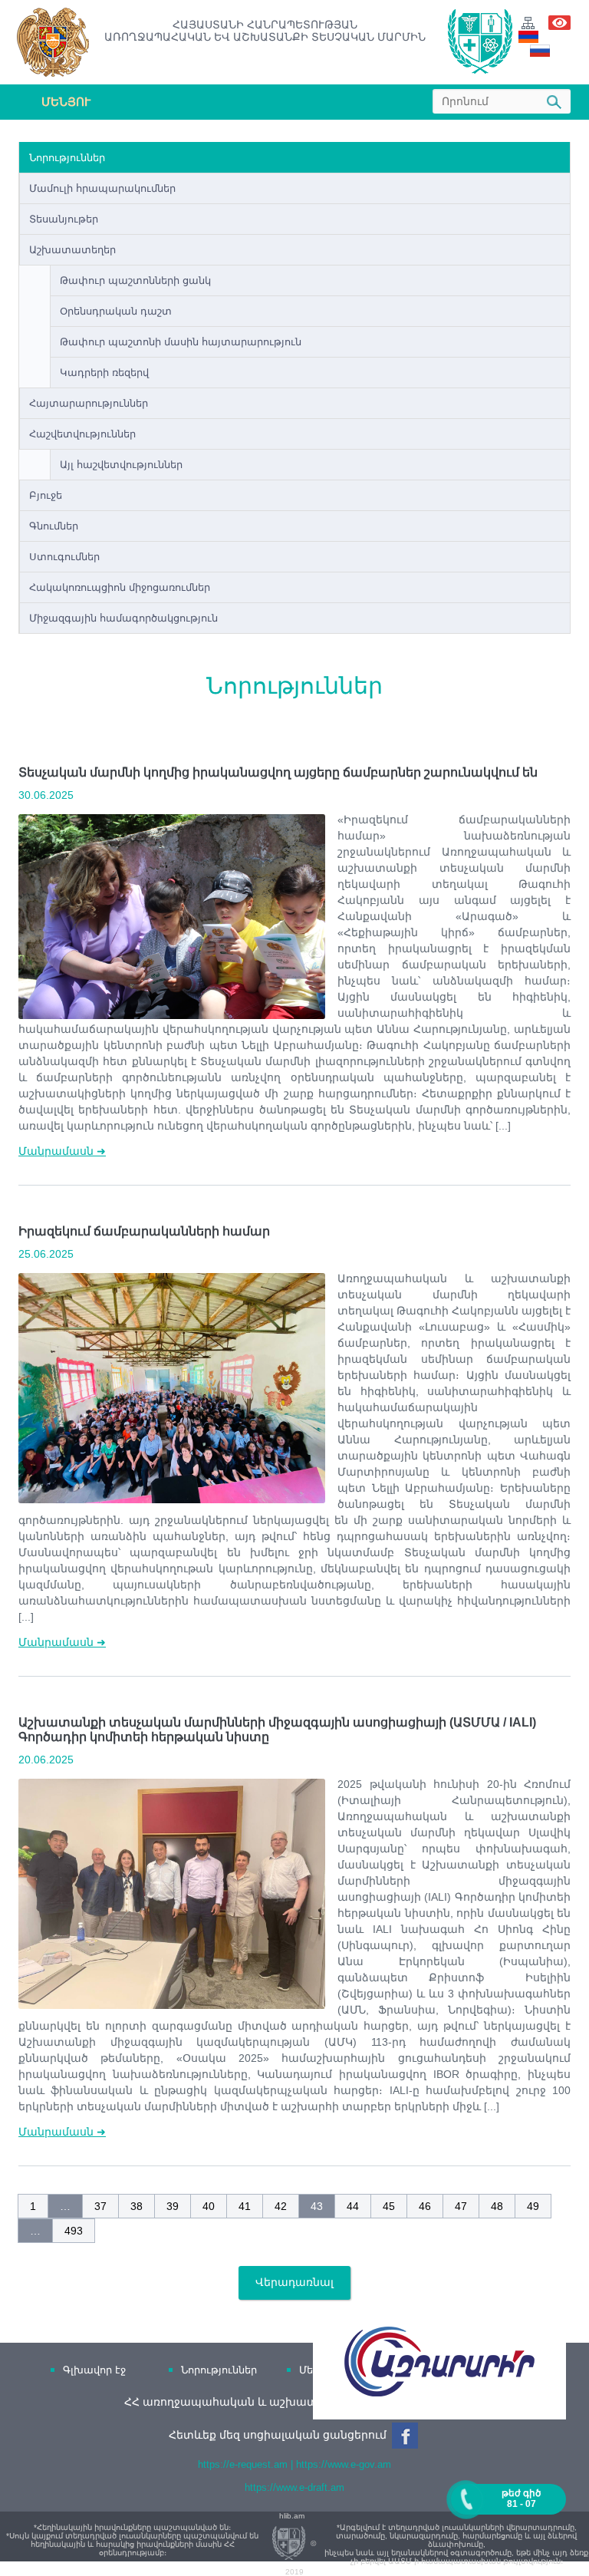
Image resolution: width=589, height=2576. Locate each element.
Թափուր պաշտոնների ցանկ (135, 280)
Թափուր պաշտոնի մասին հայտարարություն (181, 342)
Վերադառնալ (294, 2282)
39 (173, 2206)
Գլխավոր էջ (94, 2370)
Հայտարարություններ (89, 403)
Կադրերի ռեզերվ (104, 373)
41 (245, 2206)
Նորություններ (67, 158)
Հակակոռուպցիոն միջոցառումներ (120, 587)
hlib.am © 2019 (298, 2544)
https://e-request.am (243, 2464)
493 (74, 2231)
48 (497, 2206)
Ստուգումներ (64, 557)
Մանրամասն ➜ (62, 1151)
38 (137, 2206)
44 (353, 2206)
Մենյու (66, 102)
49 (533, 2206)
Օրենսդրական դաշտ (116, 311)
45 (389, 2206)
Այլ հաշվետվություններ (121, 465)
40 (209, 2206)
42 (281, 2206)
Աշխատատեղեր (72, 250)
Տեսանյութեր (64, 219)
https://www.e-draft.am (294, 2487)
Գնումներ (54, 526)
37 (100, 2206)
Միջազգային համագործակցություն (123, 618)
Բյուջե (46, 495)
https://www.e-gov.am (344, 2464)
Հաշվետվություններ (82, 434)
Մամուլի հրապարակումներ (102, 188)
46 (425, 2206)
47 (461, 2206)
